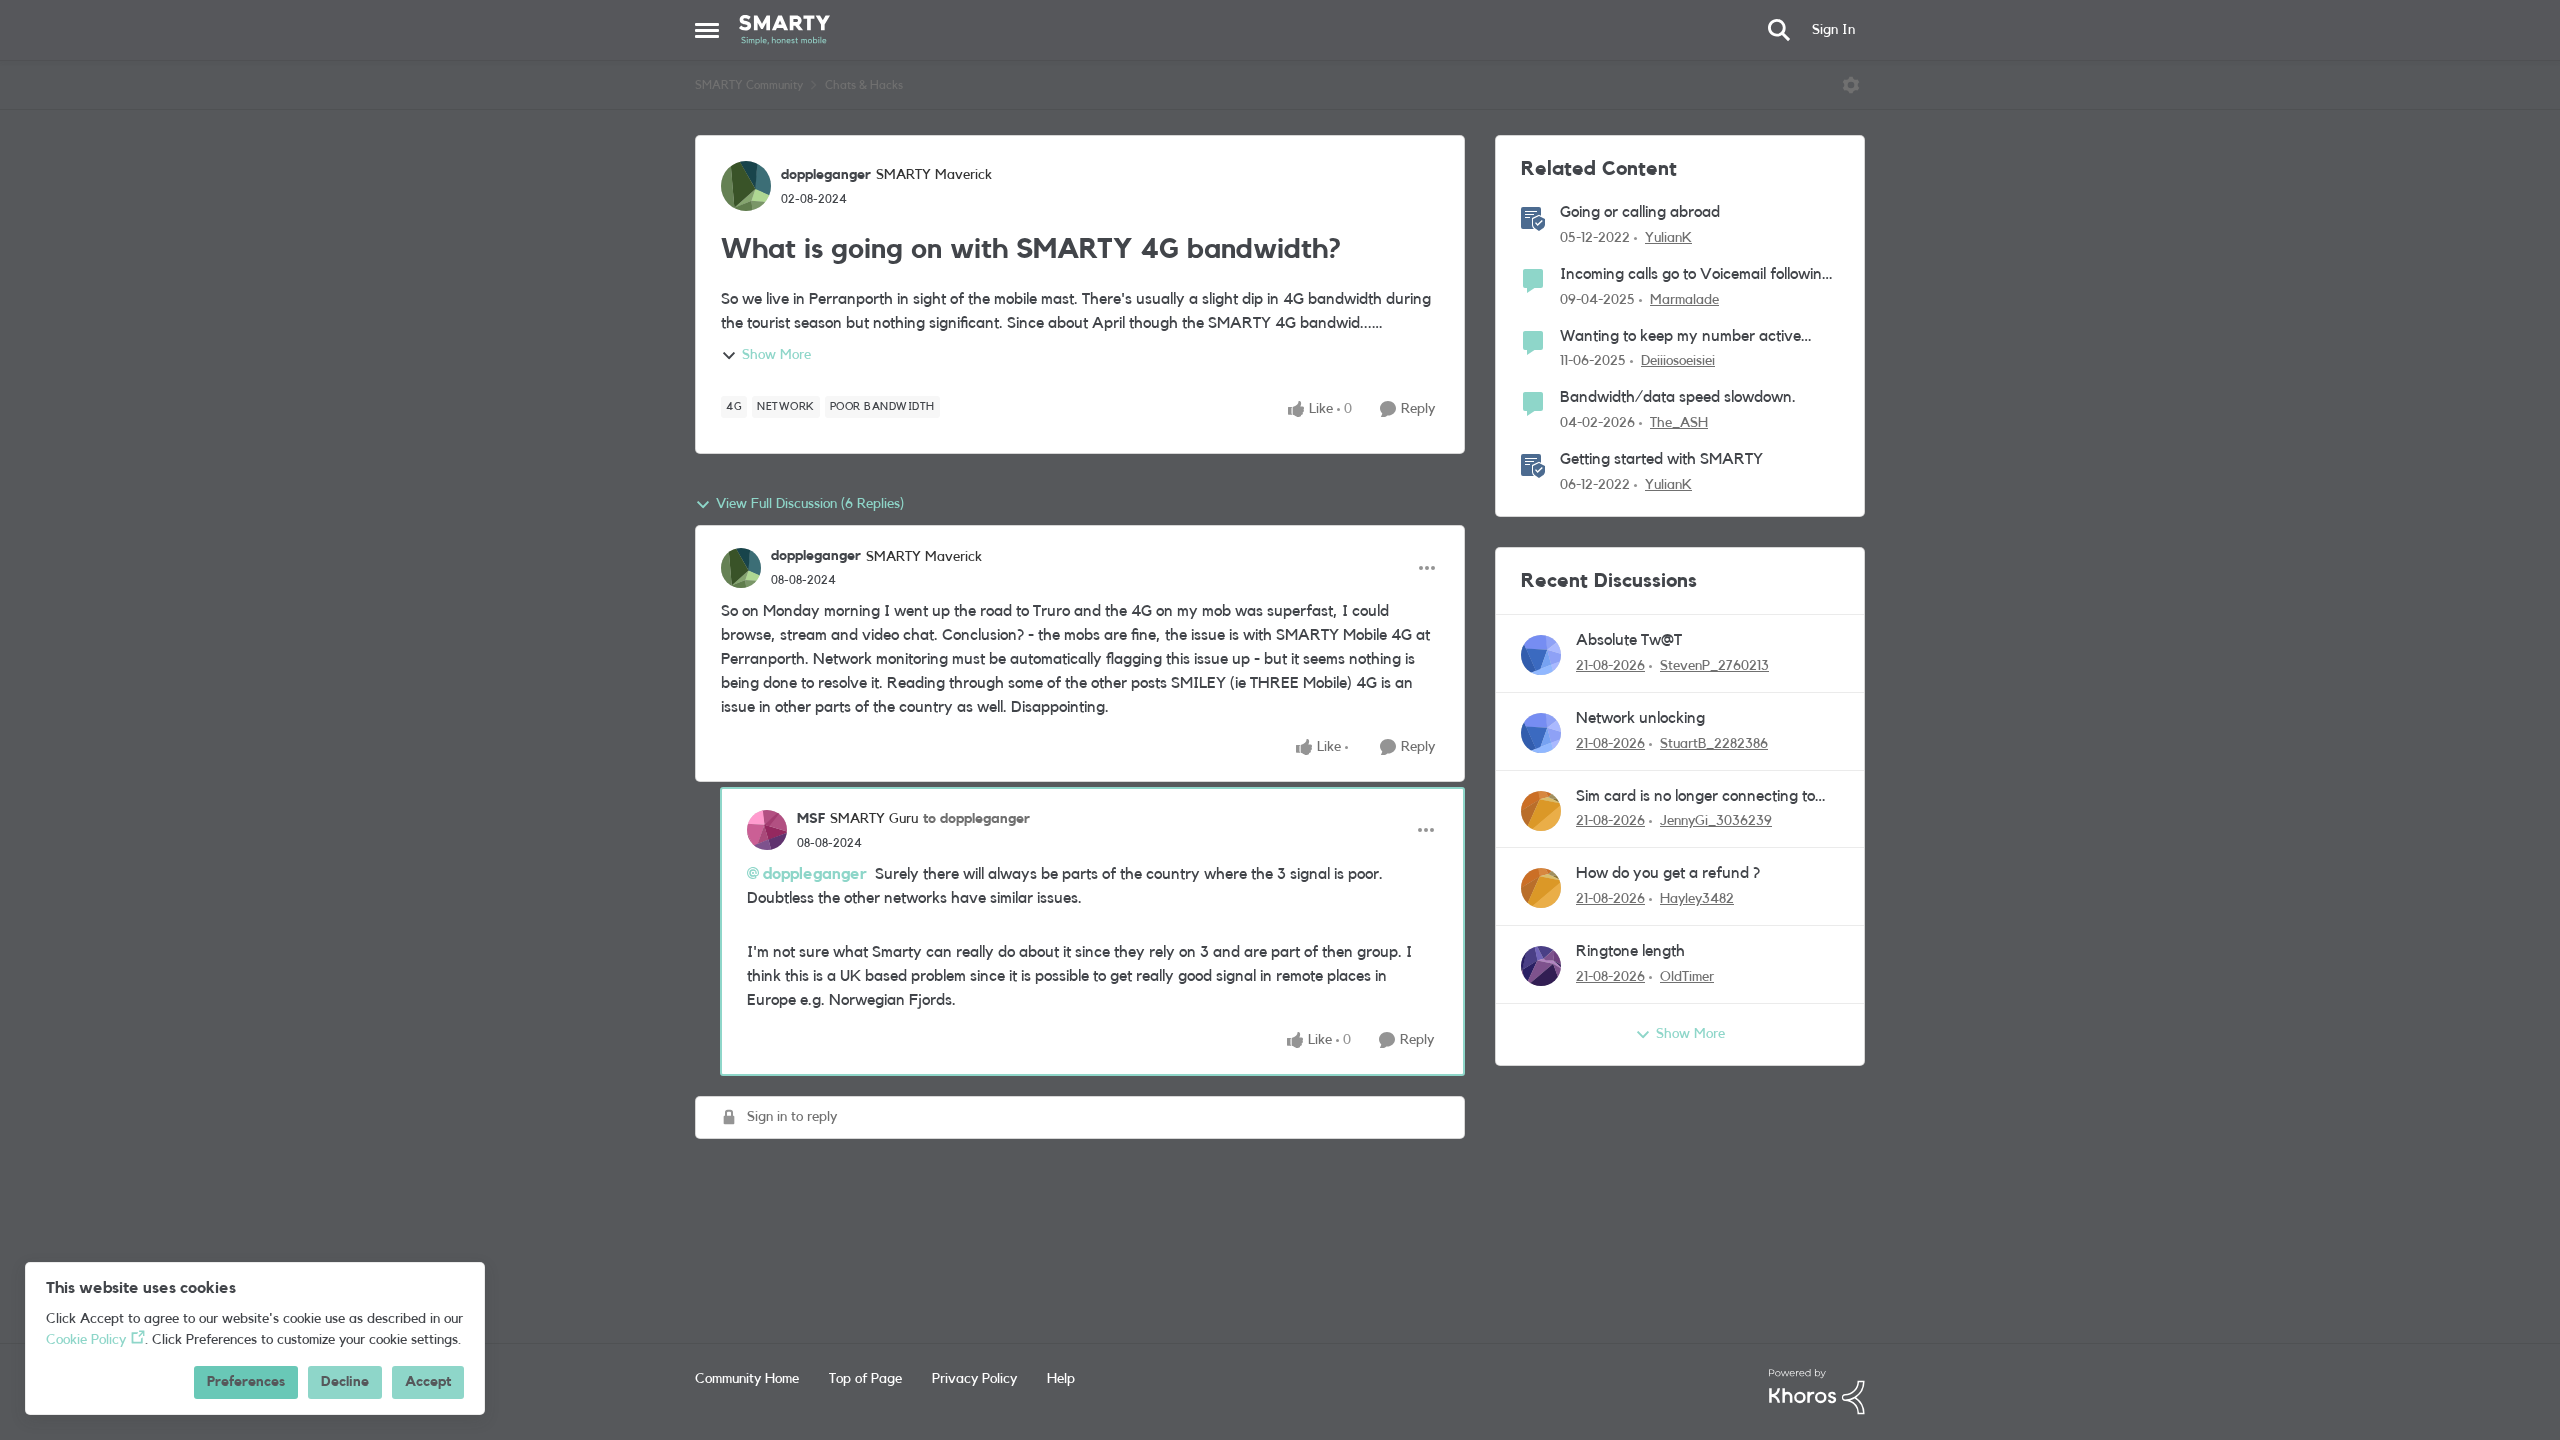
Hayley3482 (1697, 899)
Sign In (1833, 30)
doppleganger (826, 175)
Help (1061, 1379)
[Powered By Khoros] (1817, 1392)
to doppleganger (976, 819)
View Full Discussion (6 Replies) (810, 504)
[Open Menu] (1851, 85)
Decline (345, 1382)
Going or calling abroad (1640, 212)
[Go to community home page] (784, 30)
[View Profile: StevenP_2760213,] (1541, 655)
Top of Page (865, 1379)
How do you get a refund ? (1668, 873)
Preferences (246, 1382)
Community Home (747, 1379)
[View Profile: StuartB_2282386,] (1541, 733)
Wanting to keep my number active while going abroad (1680, 337)
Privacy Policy (974, 1379)
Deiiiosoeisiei (1678, 361)
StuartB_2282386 (1714, 744)
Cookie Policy (86, 1340)
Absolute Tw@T (1629, 640)
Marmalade (1684, 300)
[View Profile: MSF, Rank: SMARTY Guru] (767, 830)
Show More (776, 355)
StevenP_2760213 (1714, 666)
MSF (811, 819)
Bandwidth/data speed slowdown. (1678, 397)
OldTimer (1687, 977)
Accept (428, 1382)
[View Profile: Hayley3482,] (1541, 888)
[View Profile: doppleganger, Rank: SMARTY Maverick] (746, 186)
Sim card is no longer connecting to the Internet (1695, 797)
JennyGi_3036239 (1716, 821)
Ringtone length (1630, 951)
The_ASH (1679, 423)
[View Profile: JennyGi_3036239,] (1541, 811)
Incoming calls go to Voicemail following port (1695, 275)
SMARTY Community (749, 85)
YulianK (1668, 238)
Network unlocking (1640, 718)
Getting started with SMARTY (1661, 459)
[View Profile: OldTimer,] (1541, 966)
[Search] (1779, 30)
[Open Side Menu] (707, 30)
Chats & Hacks (864, 85)
